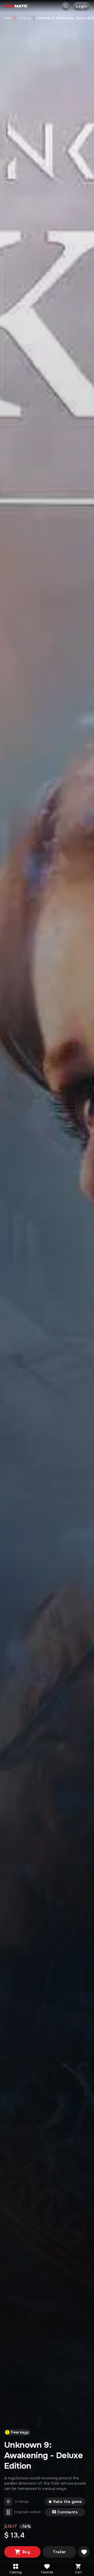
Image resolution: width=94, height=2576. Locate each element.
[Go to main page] (16, 6)
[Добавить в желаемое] (84, 2552)
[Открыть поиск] (66, 6)
